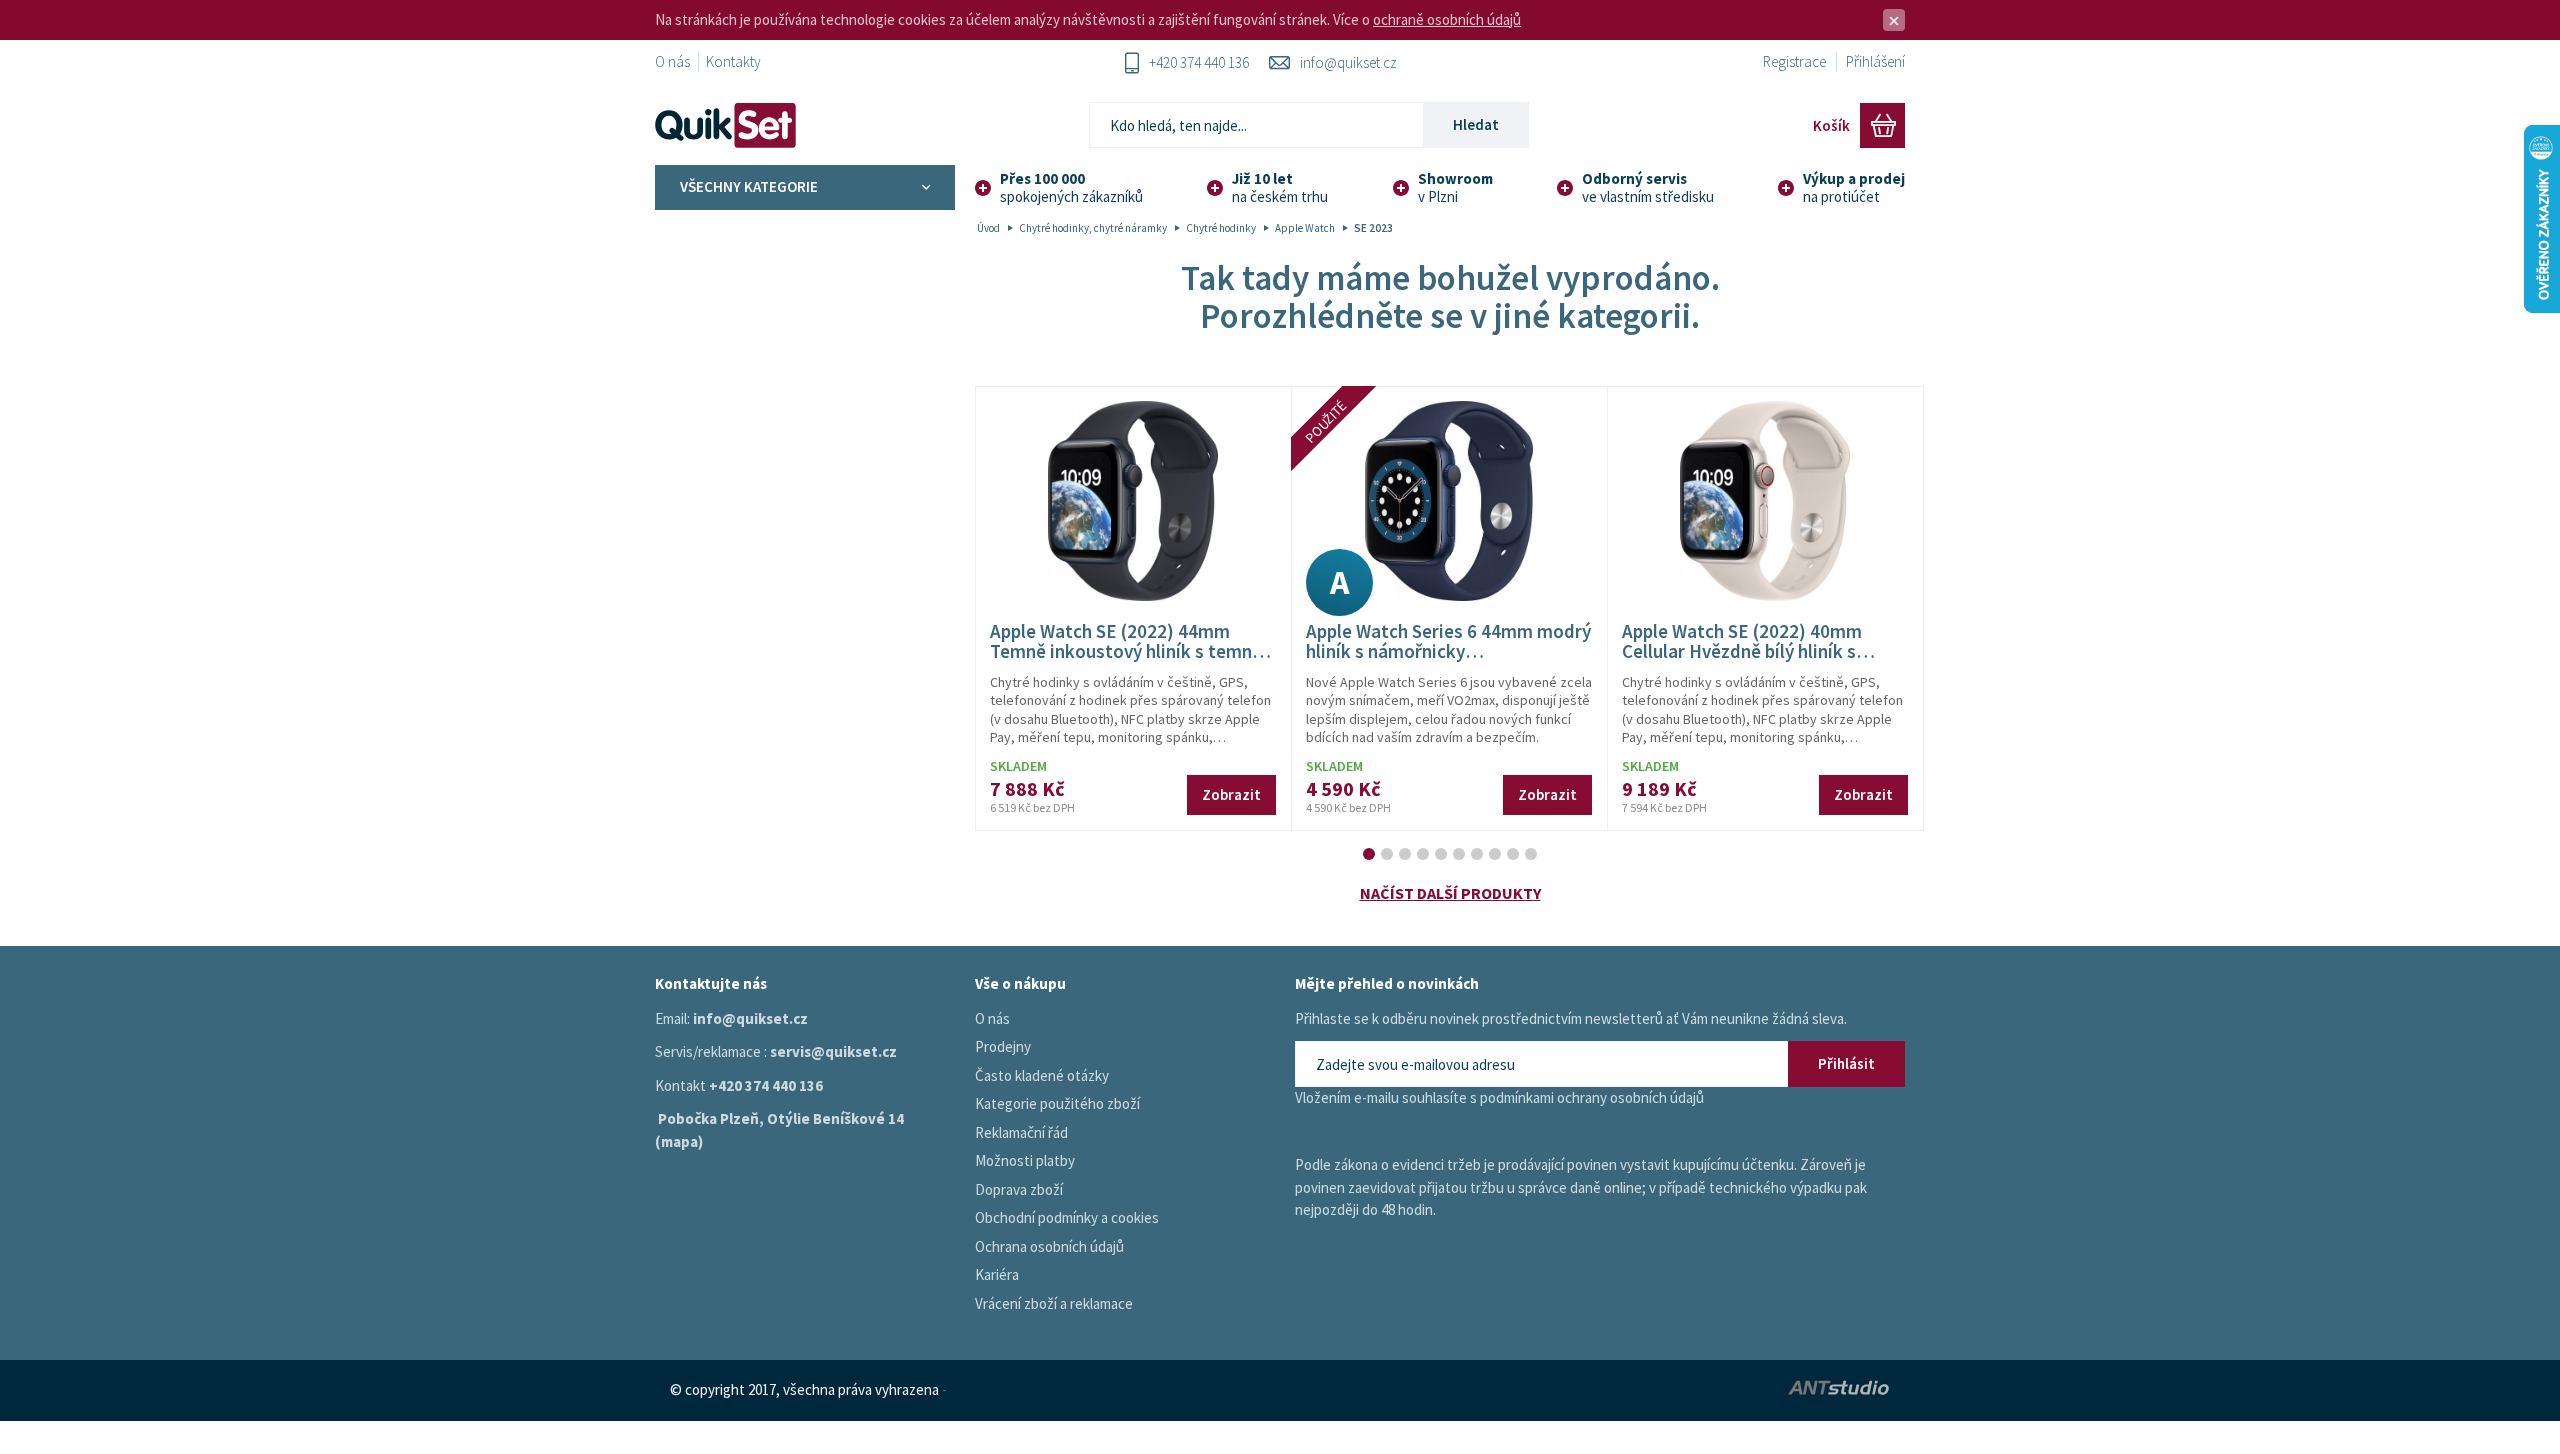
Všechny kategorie (749, 186)
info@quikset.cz (1348, 62)
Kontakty (733, 61)
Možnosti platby (1025, 1160)
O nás (672, 61)
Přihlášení (1875, 61)
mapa (679, 1141)
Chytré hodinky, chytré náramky (1093, 228)
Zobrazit (1231, 794)
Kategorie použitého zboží (1057, 1103)
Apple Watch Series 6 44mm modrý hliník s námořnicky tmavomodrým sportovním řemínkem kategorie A (1448, 662)
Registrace (1794, 61)
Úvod (988, 228)
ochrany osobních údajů (1630, 1097)
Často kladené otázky (1042, 1075)
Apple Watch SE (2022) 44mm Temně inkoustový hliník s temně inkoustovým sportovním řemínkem (1126, 662)
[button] (1369, 854)
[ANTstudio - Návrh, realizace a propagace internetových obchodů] (1696, 1390)
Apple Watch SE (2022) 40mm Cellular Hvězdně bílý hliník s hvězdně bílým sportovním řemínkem (1742, 662)
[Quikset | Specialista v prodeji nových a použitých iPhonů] (730, 125)
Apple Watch (1305, 228)
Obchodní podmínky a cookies (1067, 1217)
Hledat (1476, 124)
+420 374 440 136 (1199, 62)
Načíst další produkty (1450, 893)
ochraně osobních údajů (1447, 19)
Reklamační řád (1021, 1132)
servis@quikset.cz (833, 1051)
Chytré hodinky (1221, 228)
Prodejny (1003, 1046)
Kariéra (997, 1274)
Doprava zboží (1019, 1189)
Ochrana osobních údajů (1049, 1246)
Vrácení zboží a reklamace (1054, 1303)
